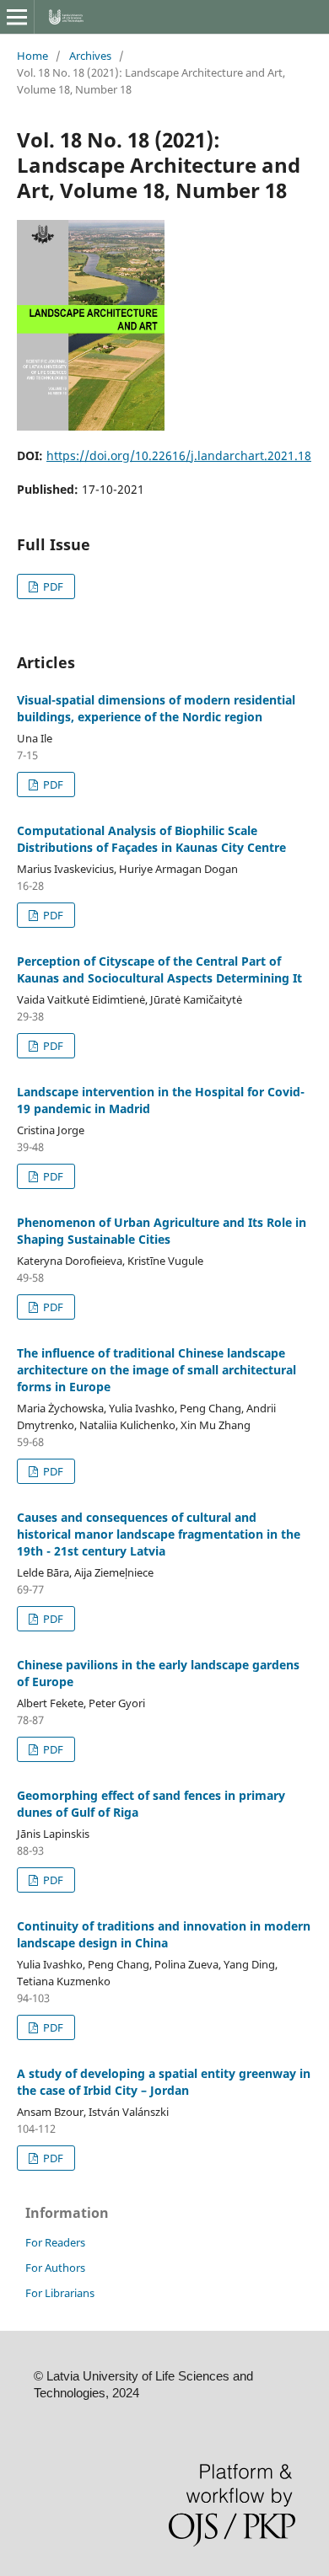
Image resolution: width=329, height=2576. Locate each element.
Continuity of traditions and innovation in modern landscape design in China (164, 1934)
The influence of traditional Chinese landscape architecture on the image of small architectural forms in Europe (156, 1370)
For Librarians (60, 2293)
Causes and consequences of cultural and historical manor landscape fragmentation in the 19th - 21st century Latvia (159, 1534)
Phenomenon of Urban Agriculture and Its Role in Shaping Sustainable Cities (162, 1231)
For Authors (55, 2268)
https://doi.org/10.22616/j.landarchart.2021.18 (179, 455)
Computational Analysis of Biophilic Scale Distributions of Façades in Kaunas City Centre (151, 839)
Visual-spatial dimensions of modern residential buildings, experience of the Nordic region (156, 708)
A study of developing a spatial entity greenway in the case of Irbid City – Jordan (164, 2082)
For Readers (55, 2242)
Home (32, 56)
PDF (52, 586)
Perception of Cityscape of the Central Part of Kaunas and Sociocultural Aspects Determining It (159, 969)
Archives (90, 56)
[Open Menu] (17, 17)
